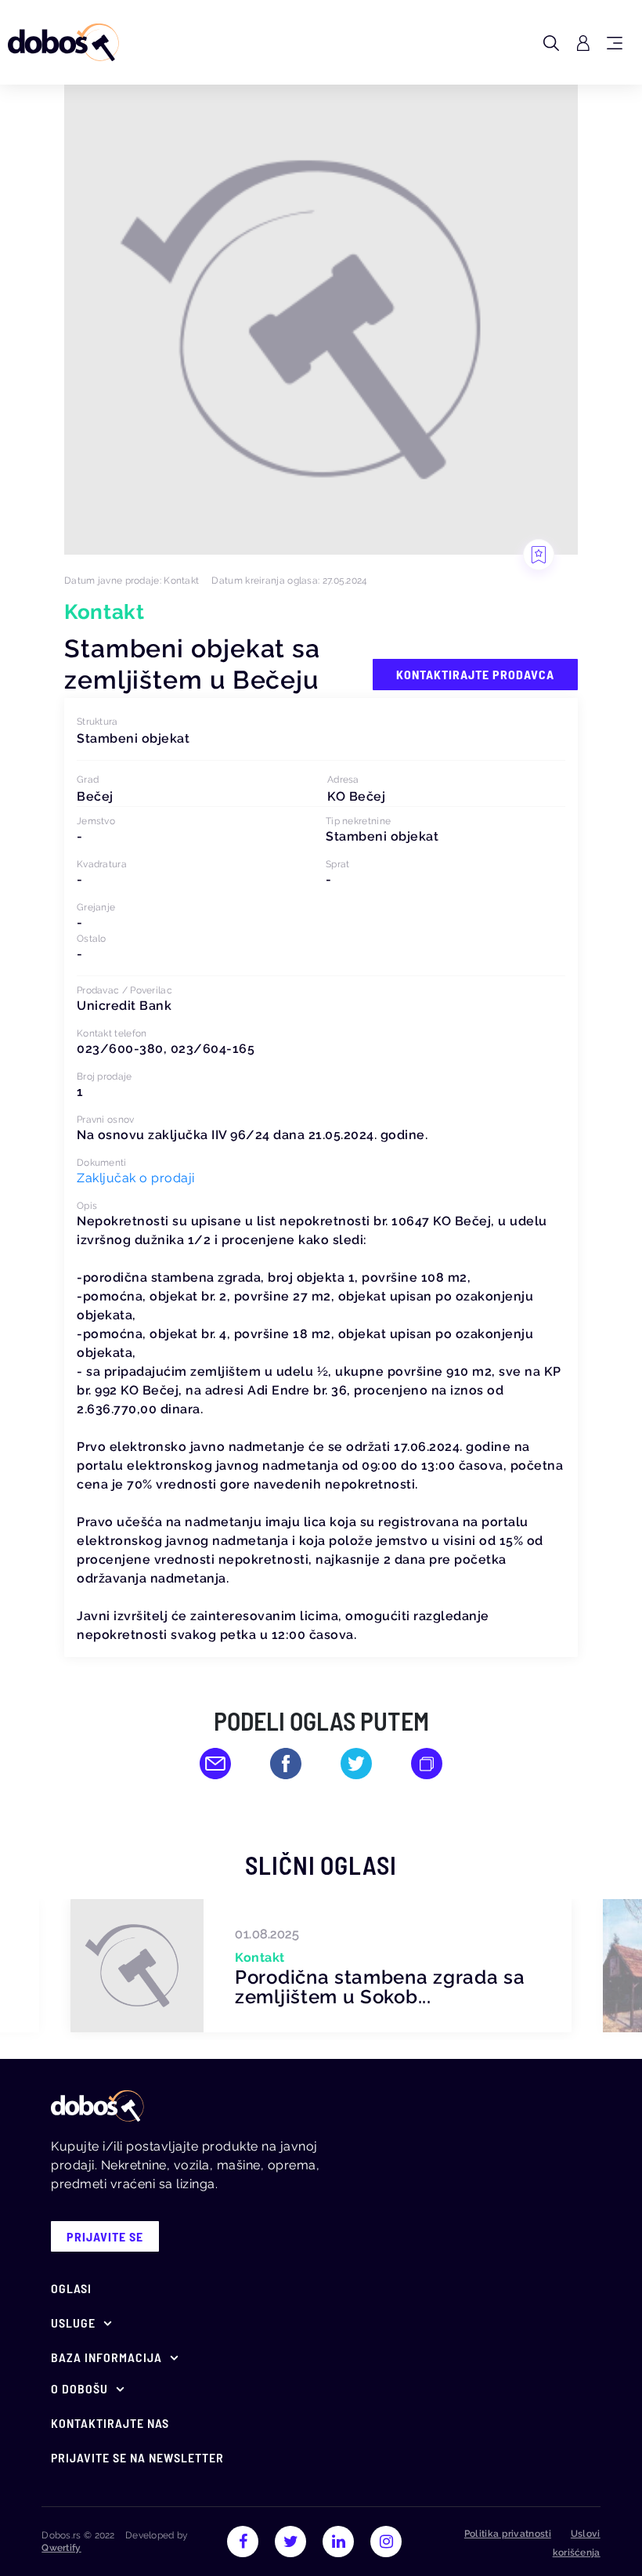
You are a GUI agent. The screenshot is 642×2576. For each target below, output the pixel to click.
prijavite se (105, 2236)
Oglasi (71, 2288)
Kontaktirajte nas (110, 2423)
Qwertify (61, 2548)
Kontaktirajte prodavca (475, 674)
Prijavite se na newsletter (137, 2457)
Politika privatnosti (508, 2534)
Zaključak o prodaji (136, 1178)
